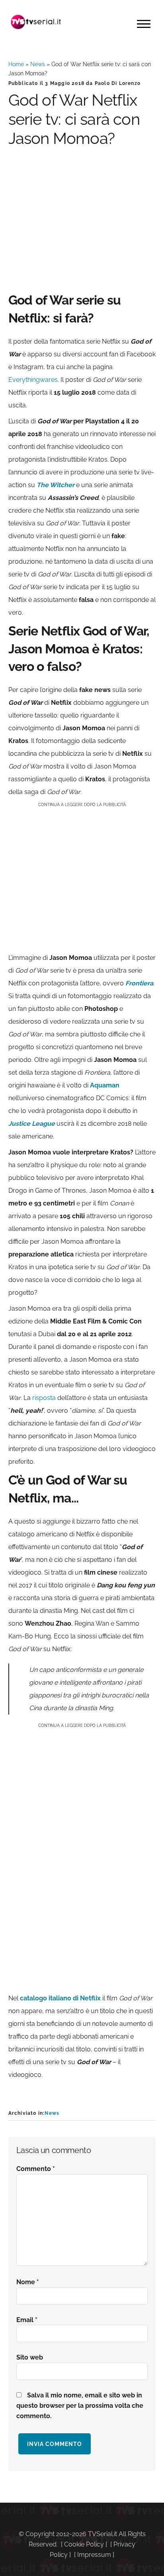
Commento (36, 2169)
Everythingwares (33, 380)
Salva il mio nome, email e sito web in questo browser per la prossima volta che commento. (80, 2406)
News (38, 64)
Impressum (94, 2555)
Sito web (30, 2357)
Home (16, 64)
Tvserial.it (36, 22)
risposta (44, 1398)
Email (27, 2320)
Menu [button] (144, 24)
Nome (28, 2282)
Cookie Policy (84, 2544)
